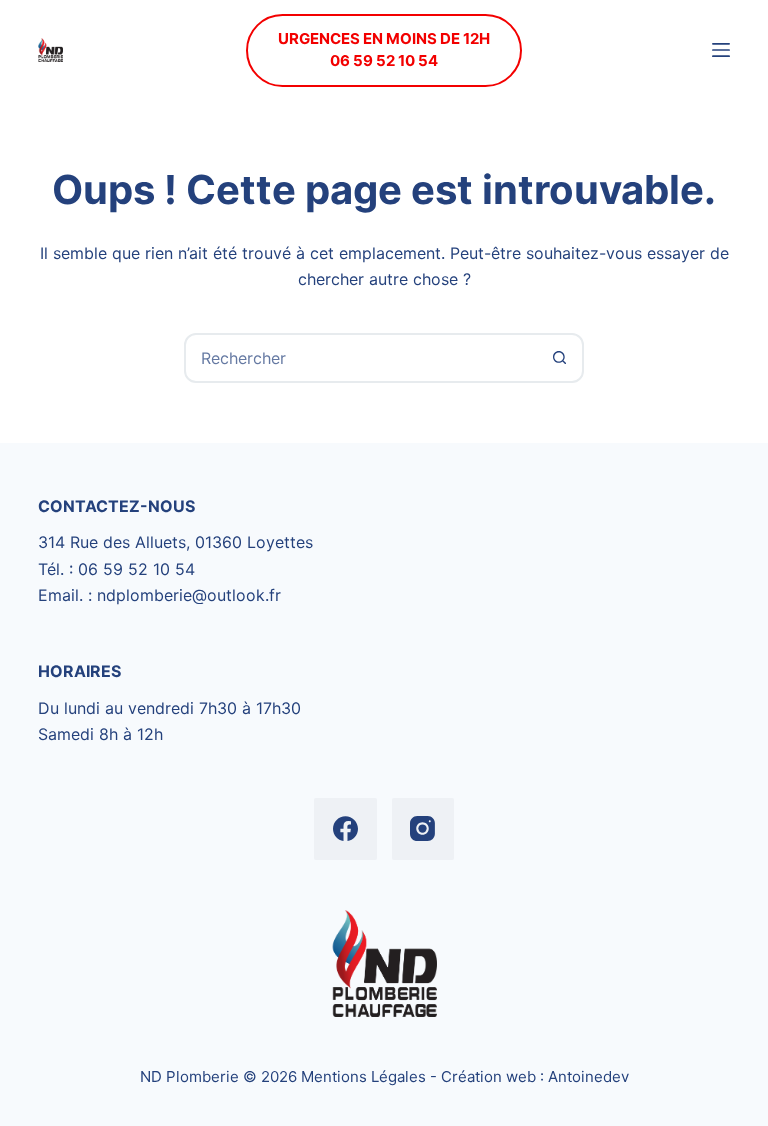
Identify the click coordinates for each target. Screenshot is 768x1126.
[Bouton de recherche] (559, 358)
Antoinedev (588, 1076)
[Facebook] (345, 829)
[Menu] (721, 50)
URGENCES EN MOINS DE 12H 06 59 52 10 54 (384, 50)
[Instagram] (423, 829)
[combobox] (361, 358)
